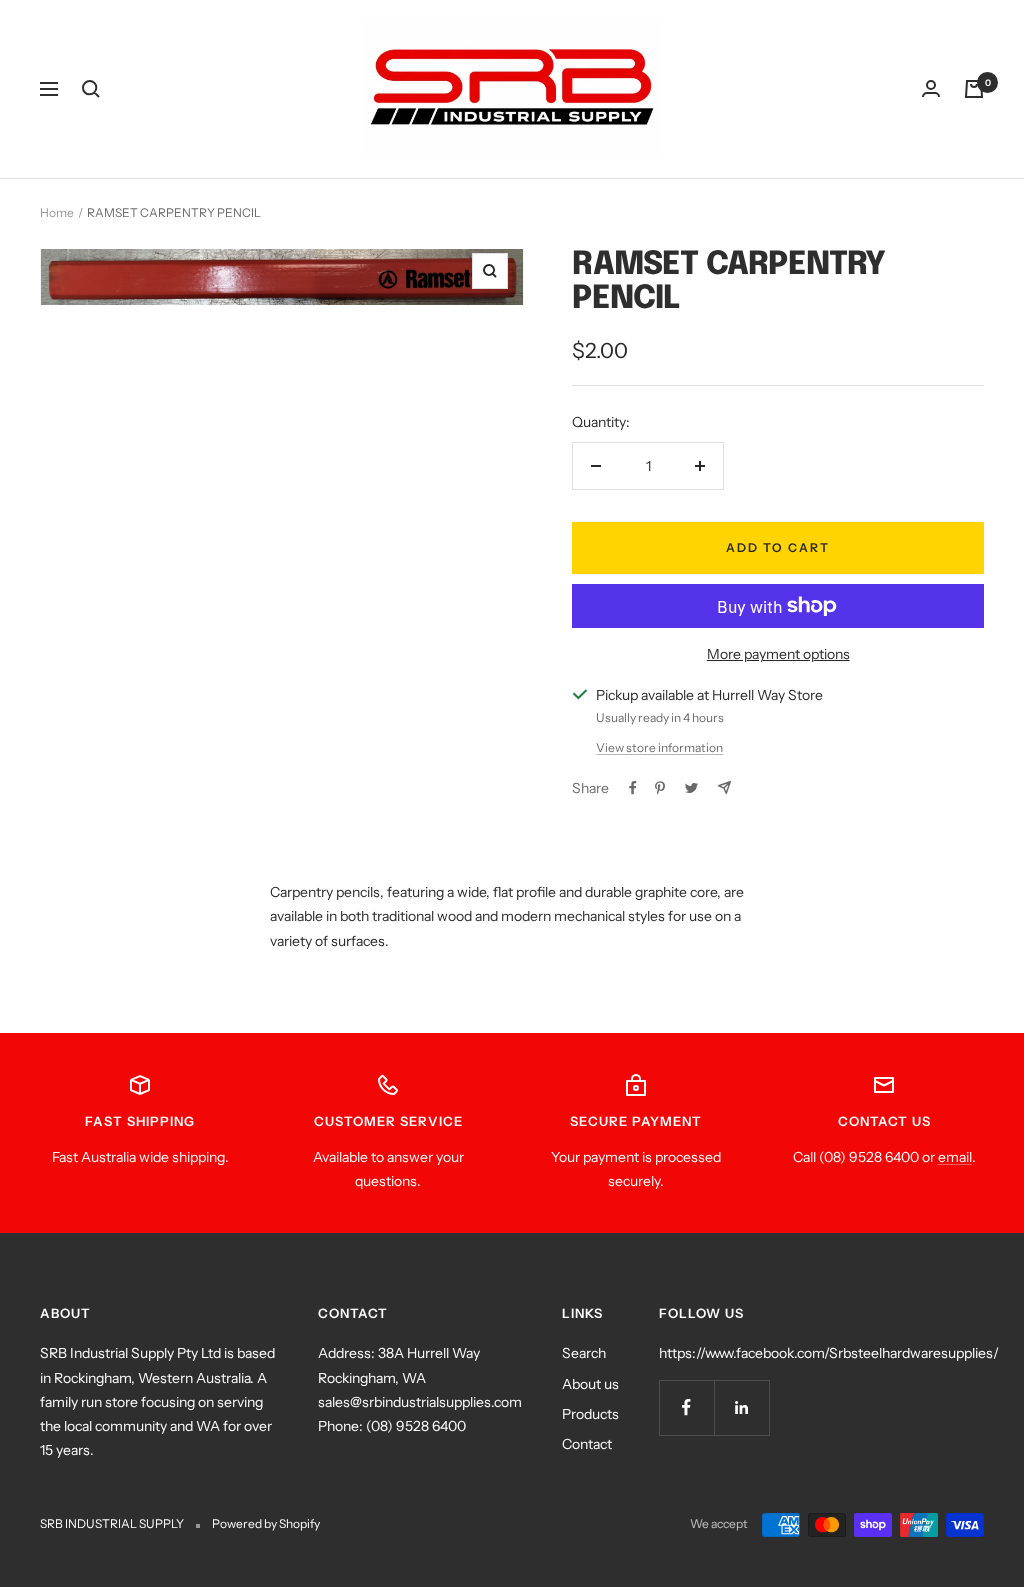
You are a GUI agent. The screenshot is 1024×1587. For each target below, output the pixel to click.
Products (590, 1414)
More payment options (778, 654)
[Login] (931, 89)
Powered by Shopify (266, 1523)
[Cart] (974, 89)
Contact (587, 1444)
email (955, 1157)
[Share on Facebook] (633, 788)
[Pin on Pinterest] (660, 788)
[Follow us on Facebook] (686, 1407)
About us (590, 1384)
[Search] (91, 89)
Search (584, 1353)
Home (57, 212)
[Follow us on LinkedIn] (741, 1407)
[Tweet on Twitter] (691, 788)
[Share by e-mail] (724, 787)
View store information (659, 747)
